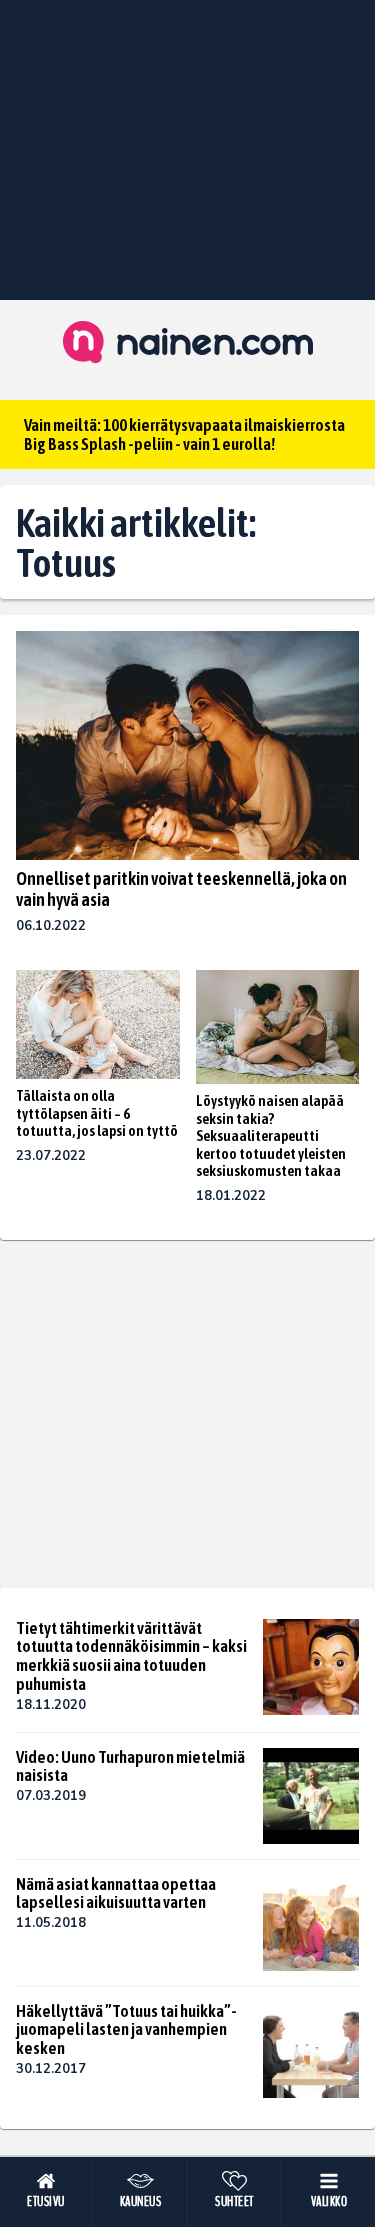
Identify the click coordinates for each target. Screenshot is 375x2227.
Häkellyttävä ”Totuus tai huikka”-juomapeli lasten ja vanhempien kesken (126, 2029)
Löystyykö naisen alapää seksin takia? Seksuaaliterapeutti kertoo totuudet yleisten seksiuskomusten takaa (271, 1135)
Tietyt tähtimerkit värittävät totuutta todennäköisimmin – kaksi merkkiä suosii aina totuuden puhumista (131, 1656)
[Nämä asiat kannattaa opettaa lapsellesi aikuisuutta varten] (311, 1923)
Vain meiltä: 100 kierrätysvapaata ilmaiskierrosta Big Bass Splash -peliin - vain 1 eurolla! (184, 434)
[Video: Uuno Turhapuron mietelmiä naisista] (311, 1796)
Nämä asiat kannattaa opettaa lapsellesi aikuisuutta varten (116, 1893)
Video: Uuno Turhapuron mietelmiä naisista (130, 1766)
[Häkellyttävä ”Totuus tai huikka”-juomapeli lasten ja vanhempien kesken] (311, 2050)
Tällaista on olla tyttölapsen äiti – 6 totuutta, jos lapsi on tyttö (97, 1113)
